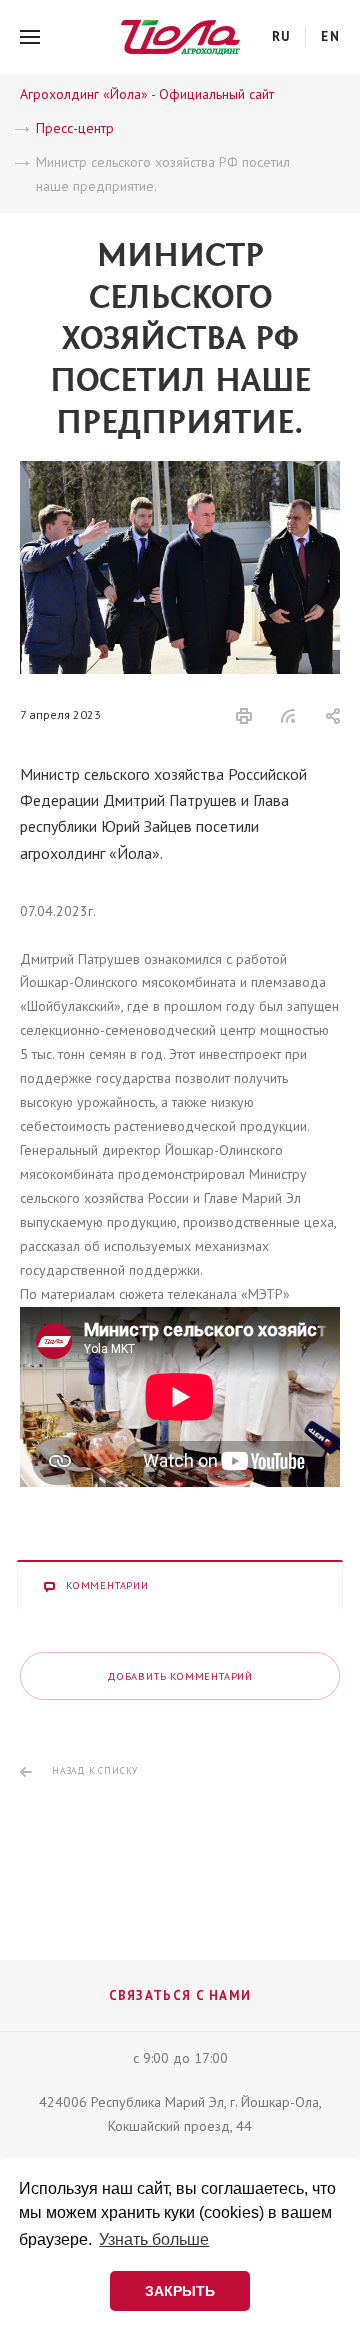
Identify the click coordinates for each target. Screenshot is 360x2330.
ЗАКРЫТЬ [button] (180, 2291)
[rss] (288, 716)
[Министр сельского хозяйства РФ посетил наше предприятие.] (180, 472)
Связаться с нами (180, 1995)
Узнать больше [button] (154, 2239)
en (330, 36)
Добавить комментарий (180, 1676)
